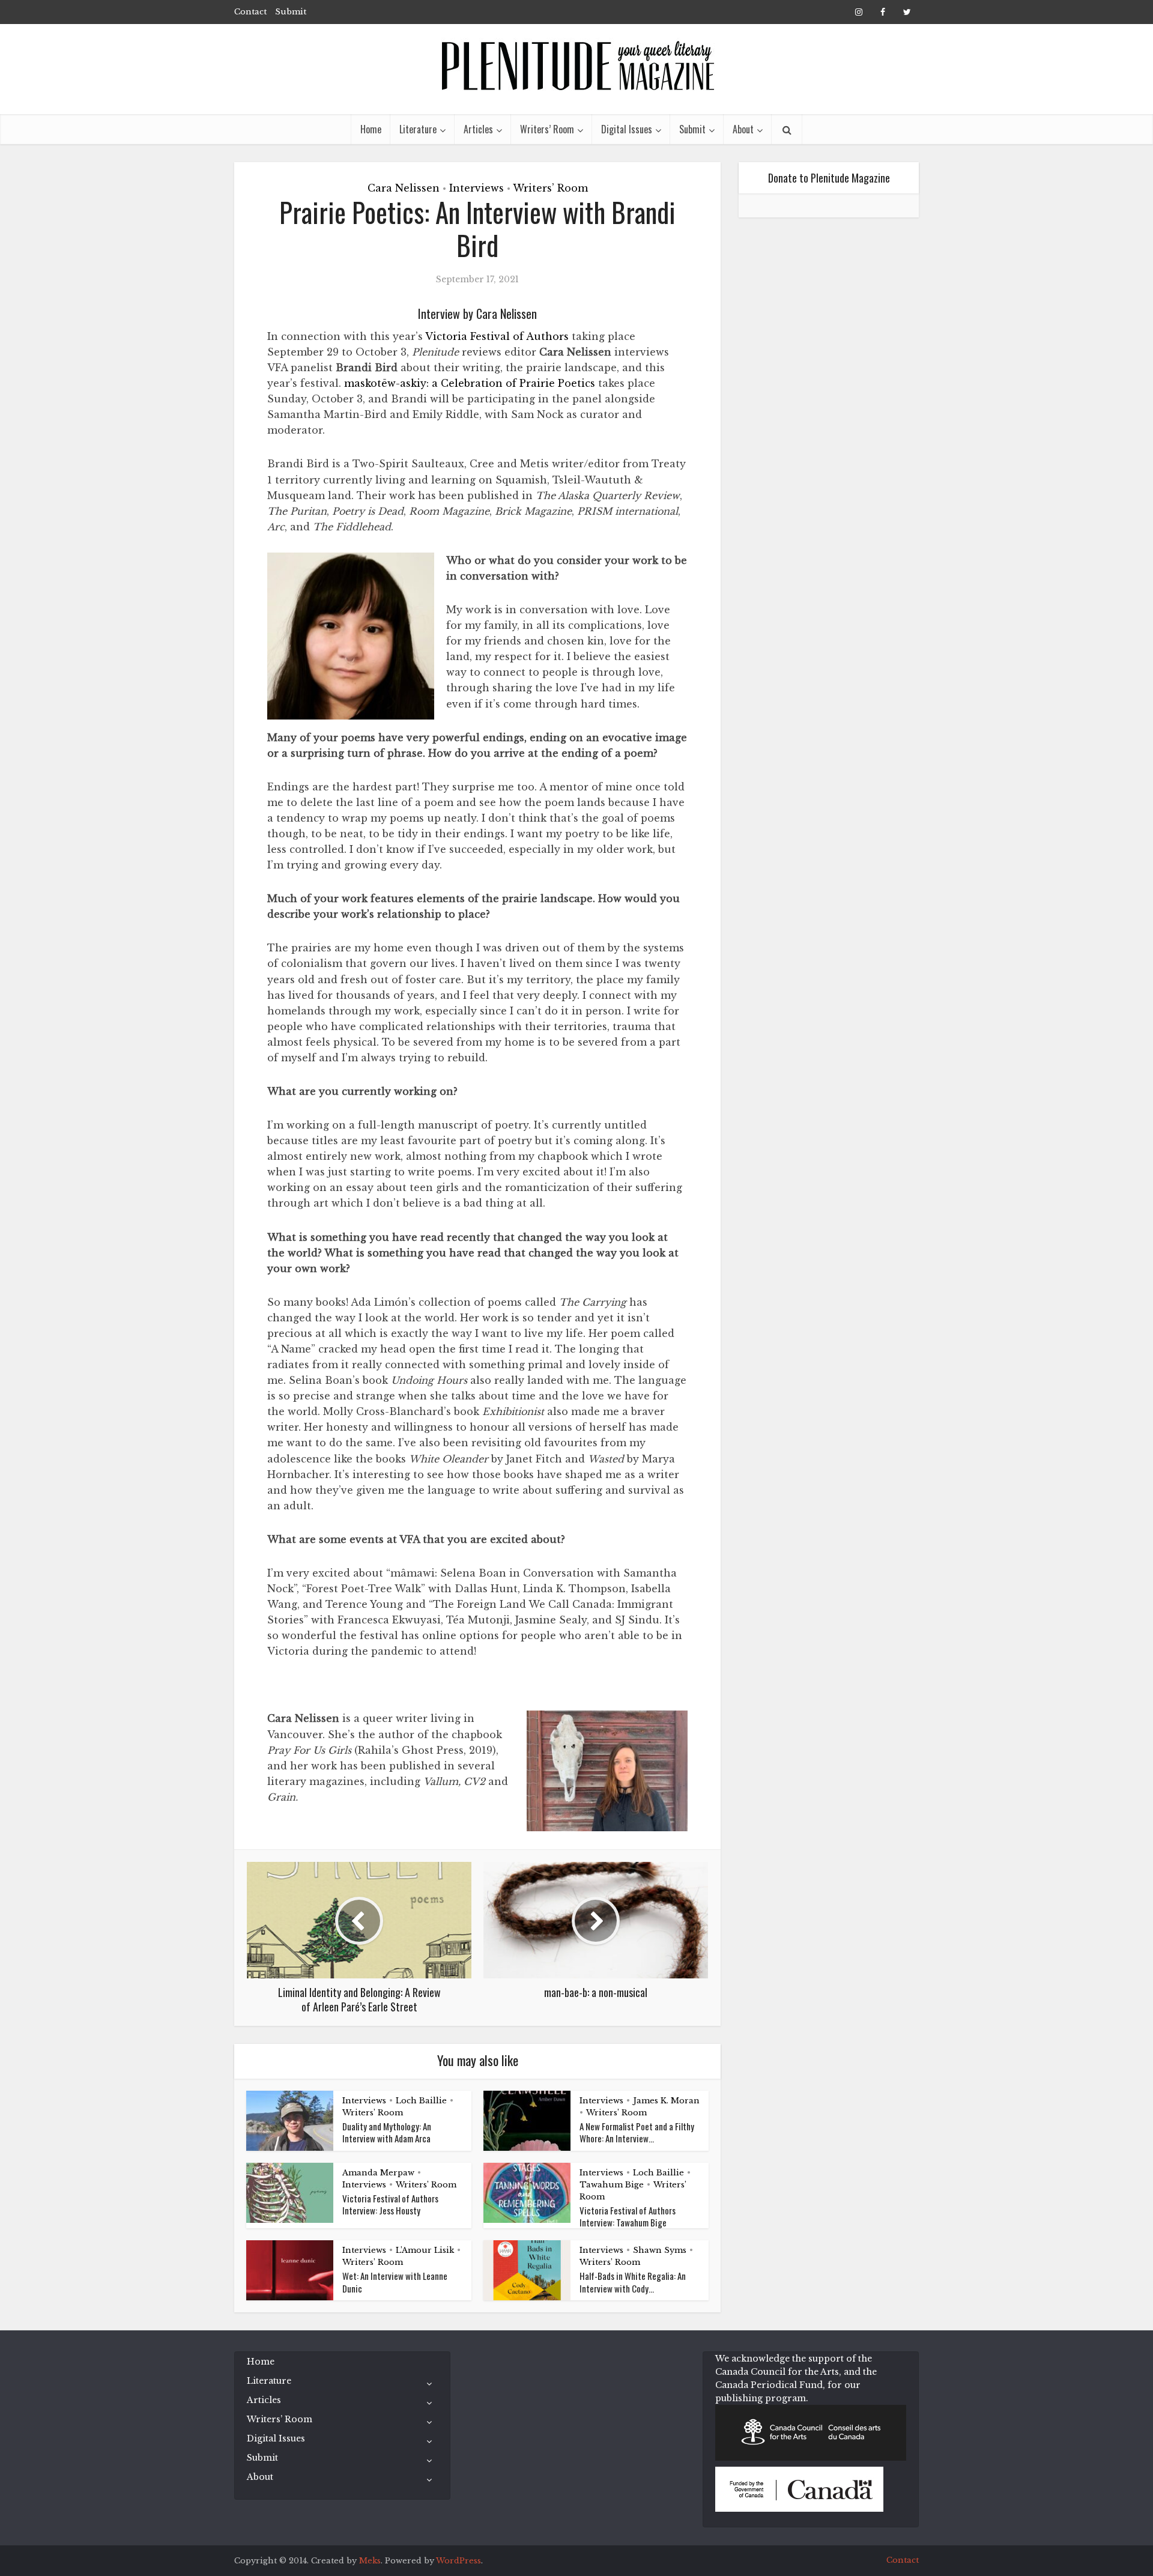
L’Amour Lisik (425, 2250)
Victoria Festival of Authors (497, 336)
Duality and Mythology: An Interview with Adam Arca (387, 2132)
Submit (291, 12)
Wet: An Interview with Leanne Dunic (395, 2282)
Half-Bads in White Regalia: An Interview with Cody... (633, 2282)
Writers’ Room (547, 129)
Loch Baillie (421, 2101)
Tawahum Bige (612, 2185)
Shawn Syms (660, 2250)
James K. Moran (666, 2101)
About (743, 129)
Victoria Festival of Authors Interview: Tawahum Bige (628, 2216)
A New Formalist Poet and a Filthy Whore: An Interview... (637, 2132)
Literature (418, 129)
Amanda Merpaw (378, 2173)
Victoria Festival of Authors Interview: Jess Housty (390, 2204)
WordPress (458, 2561)
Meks (370, 2561)
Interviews (477, 188)
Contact (250, 12)
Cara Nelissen (404, 188)
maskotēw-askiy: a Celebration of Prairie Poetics (470, 383)
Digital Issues (627, 129)
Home (371, 129)
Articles (478, 129)
